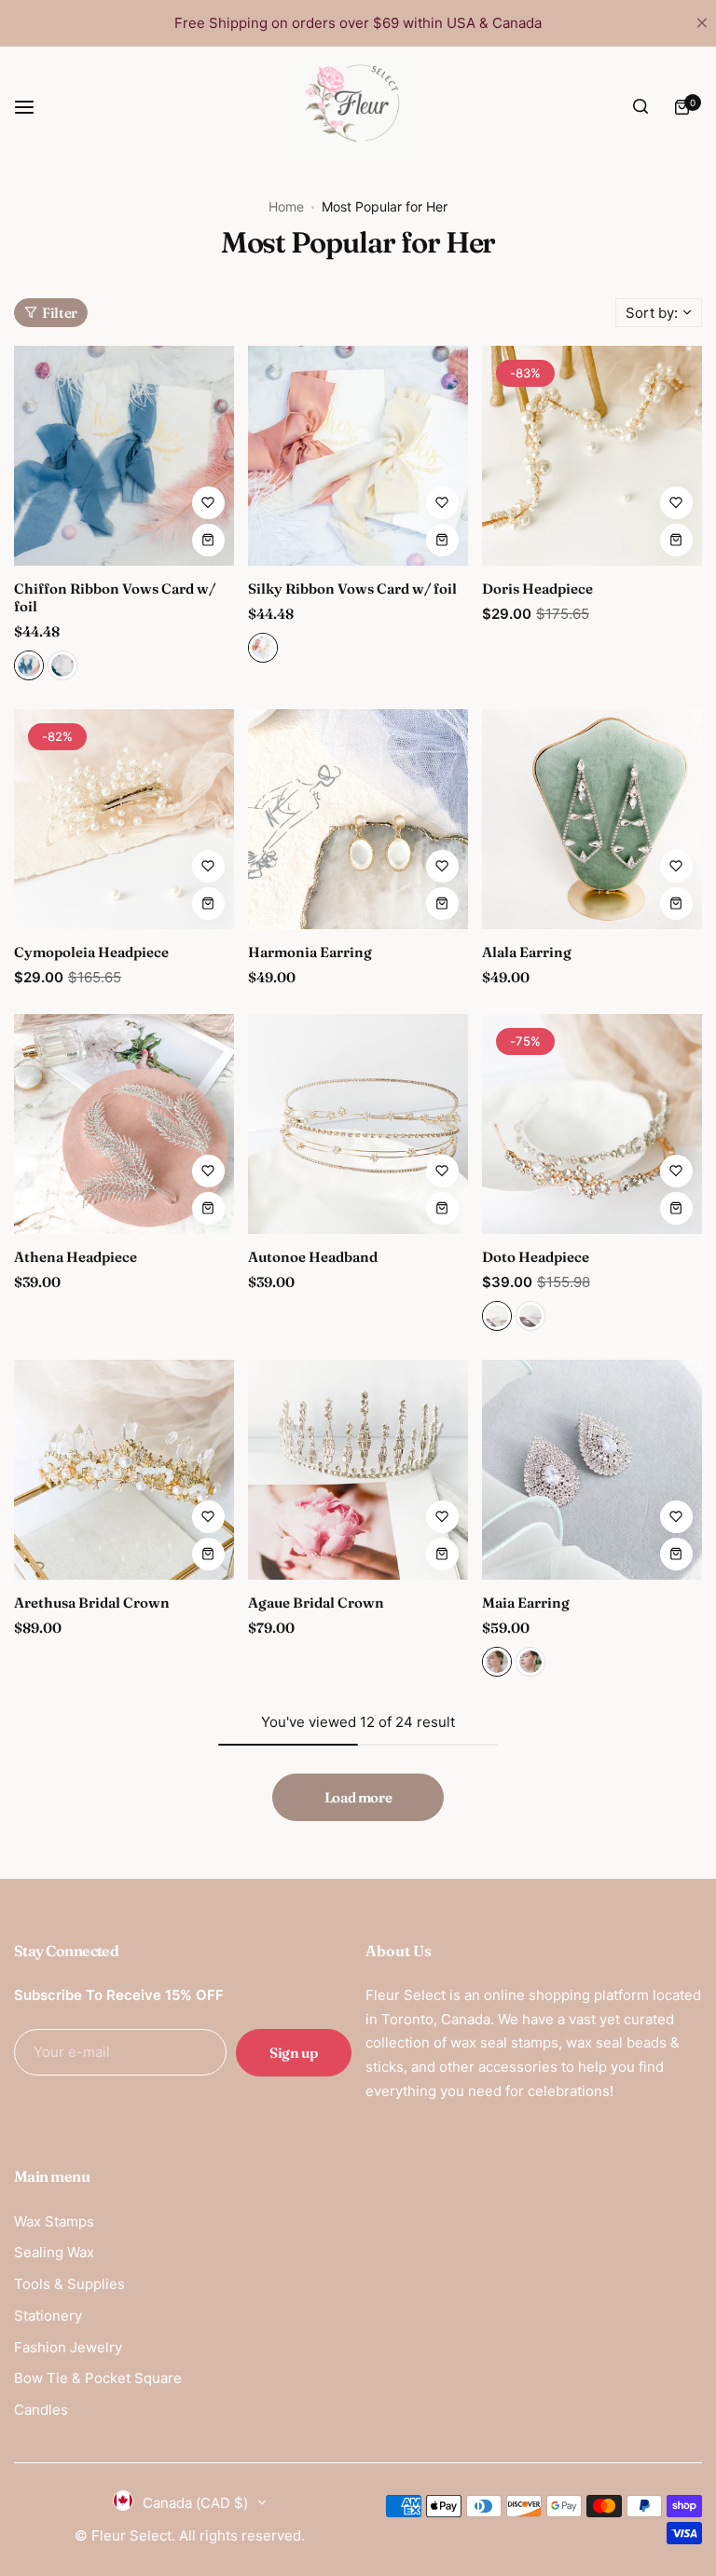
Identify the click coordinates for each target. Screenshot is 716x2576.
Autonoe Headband (313, 1257)
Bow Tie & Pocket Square (98, 2378)
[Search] (640, 107)
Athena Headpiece (76, 1257)
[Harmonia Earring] (358, 819)
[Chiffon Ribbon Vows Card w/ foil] (124, 456)
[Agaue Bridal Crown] (358, 1470)
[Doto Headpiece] (592, 1124)
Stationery (48, 2316)
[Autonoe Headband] (358, 1124)
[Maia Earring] (592, 1470)
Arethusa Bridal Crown (92, 1603)
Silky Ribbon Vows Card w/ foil (352, 589)
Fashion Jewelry (68, 2347)
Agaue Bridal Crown (316, 1603)
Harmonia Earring (310, 952)
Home (286, 206)
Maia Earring (526, 1603)
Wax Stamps (54, 2221)
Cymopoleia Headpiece (91, 952)
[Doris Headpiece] (592, 456)
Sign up (293, 2053)
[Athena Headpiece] (124, 1124)
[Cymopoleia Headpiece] (124, 819)
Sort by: (652, 313)
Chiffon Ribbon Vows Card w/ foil (115, 597)
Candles (41, 2410)
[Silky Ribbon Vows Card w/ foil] (358, 456)
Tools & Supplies (69, 2284)
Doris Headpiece (537, 589)
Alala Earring (527, 952)
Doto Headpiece (536, 1257)
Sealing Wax (54, 2252)
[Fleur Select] (358, 107)
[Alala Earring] (592, 819)
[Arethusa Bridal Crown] (124, 1470)
